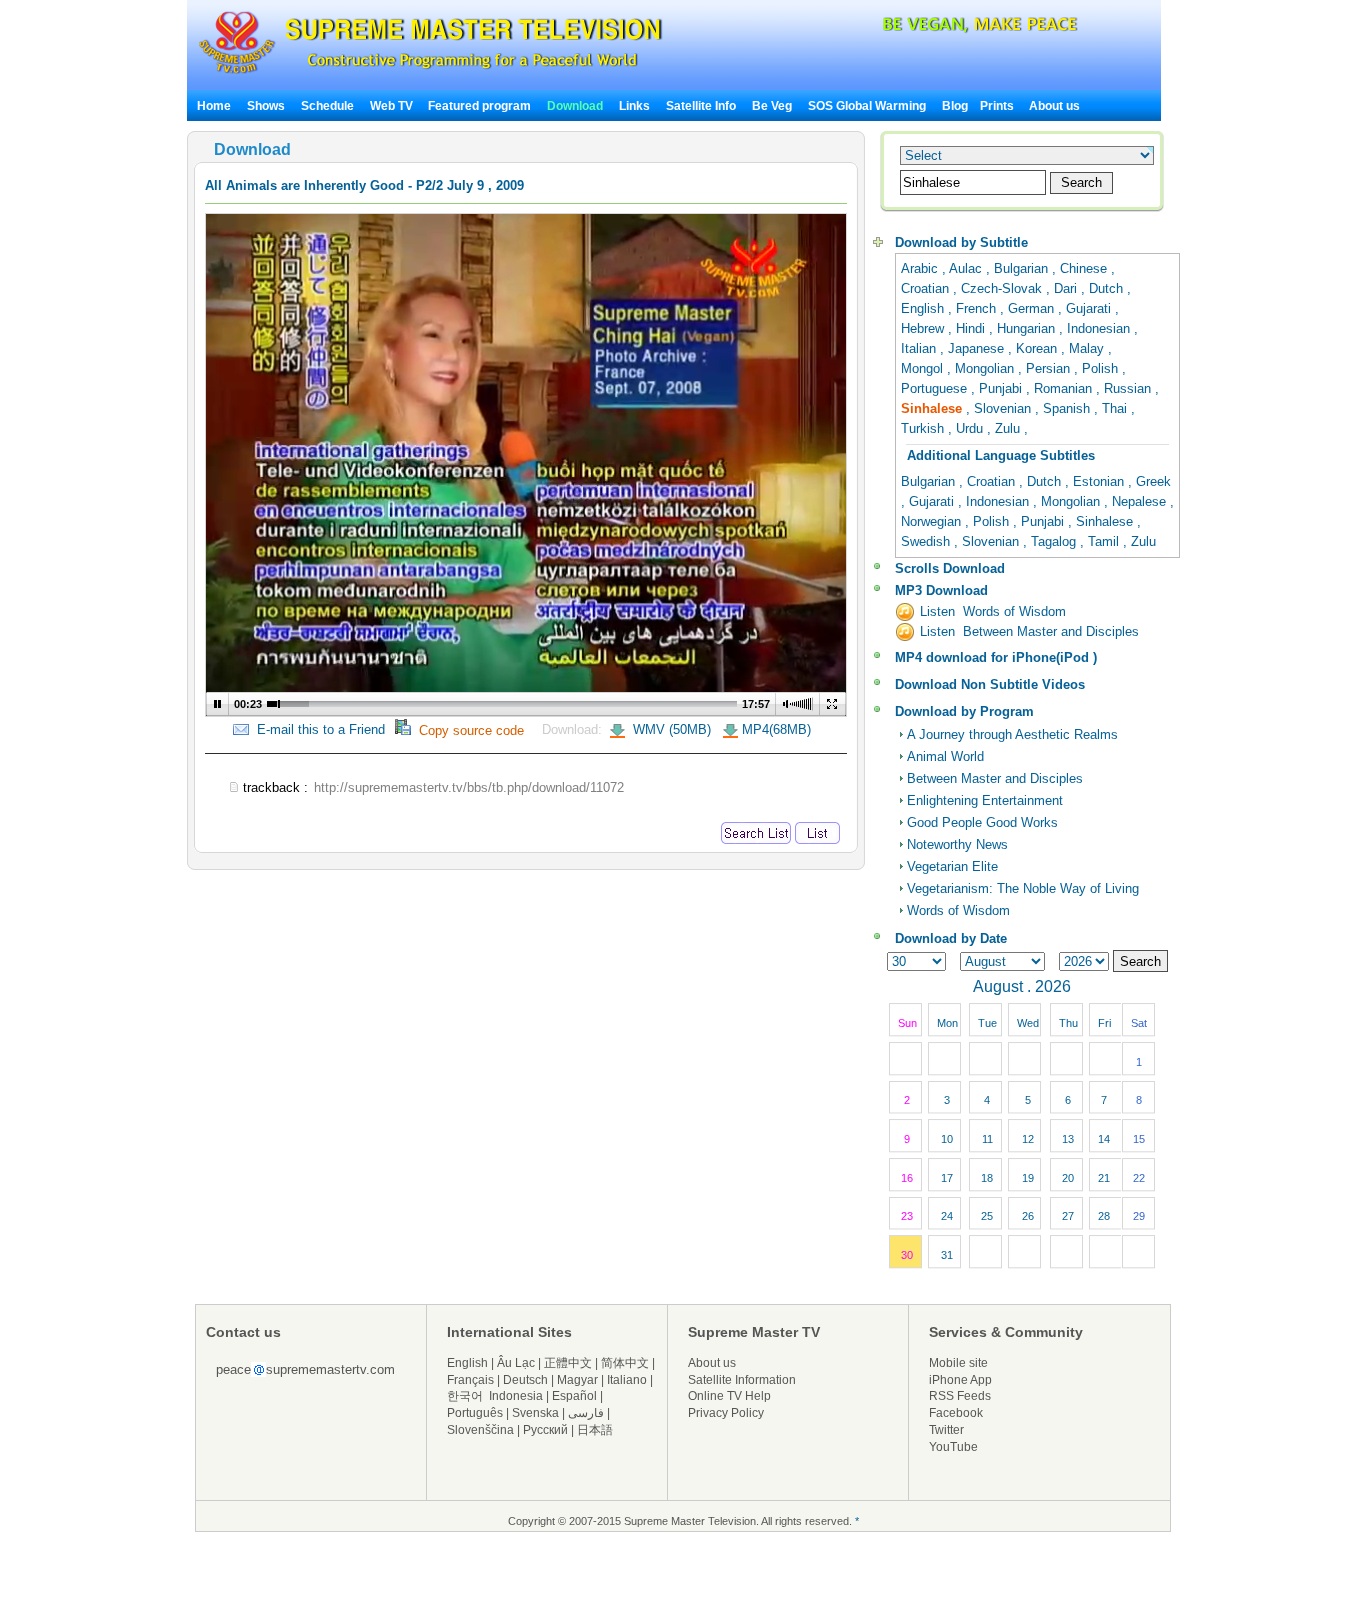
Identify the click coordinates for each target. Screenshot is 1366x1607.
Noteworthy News (957, 844)
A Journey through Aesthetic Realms (1012, 734)
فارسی (586, 1413)
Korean (1038, 348)
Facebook (956, 1413)
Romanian (1065, 388)
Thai (1116, 408)
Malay (1088, 348)
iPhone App (960, 1380)
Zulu (1009, 428)
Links (634, 106)
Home (214, 106)
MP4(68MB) (776, 729)
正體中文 (568, 1363)
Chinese (1085, 268)
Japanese (978, 348)
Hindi (972, 328)
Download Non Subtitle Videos (990, 684)
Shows (266, 106)
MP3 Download (941, 590)
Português (475, 1413)
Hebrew (924, 328)
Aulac (967, 268)
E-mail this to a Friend (317, 729)
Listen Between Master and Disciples (1029, 631)
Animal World (945, 756)
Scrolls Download (950, 568)
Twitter (946, 1430)
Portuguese (936, 388)
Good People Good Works (982, 822)
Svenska (535, 1413)
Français (470, 1380)
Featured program (479, 106)
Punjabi (1002, 388)
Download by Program (964, 711)
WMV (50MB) (670, 729)
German (1033, 308)
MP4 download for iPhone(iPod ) (996, 657)
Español (574, 1396)
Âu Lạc (516, 1363)
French (978, 308)
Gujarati (1090, 308)
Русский (545, 1430)
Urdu (971, 428)
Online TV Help (729, 1396)
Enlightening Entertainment (985, 800)
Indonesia (516, 1396)
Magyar (577, 1380)
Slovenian (1004, 408)
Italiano (627, 1380)
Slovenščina (480, 1430)
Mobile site (958, 1363)
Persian (1050, 368)
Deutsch (525, 1380)
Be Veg (772, 106)
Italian (920, 348)
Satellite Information (742, 1380)
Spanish (1068, 408)
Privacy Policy (726, 1413)
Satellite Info (701, 106)
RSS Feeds (960, 1396)
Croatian (927, 288)
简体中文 (625, 1363)
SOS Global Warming (867, 106)
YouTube (953, 1447)
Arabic (921, 268)
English (924, 308)
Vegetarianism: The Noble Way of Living (1023, 888)
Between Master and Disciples (995, 778)
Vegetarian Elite (952, 866)
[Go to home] (430, 73)
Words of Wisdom (958, 910)
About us (1054, 106)
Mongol (924, 368)
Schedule (327, 106)
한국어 (465, 1396)
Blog (955, 106)
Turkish (924, 428)
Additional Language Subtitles (1001, 455)
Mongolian (986, 368)
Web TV (393, 106)
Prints (998, 106)
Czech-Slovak (1003, 288)
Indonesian (1100, 328)
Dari (1067, 288)
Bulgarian (1023, 268)
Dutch (1108, 288)
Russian (1129, 388)
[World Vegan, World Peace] (927, 29)
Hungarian (1028, 328)
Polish (1102, 368)
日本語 (595, 1430)
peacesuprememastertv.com (305, 1369)
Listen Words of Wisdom (993, 611)
